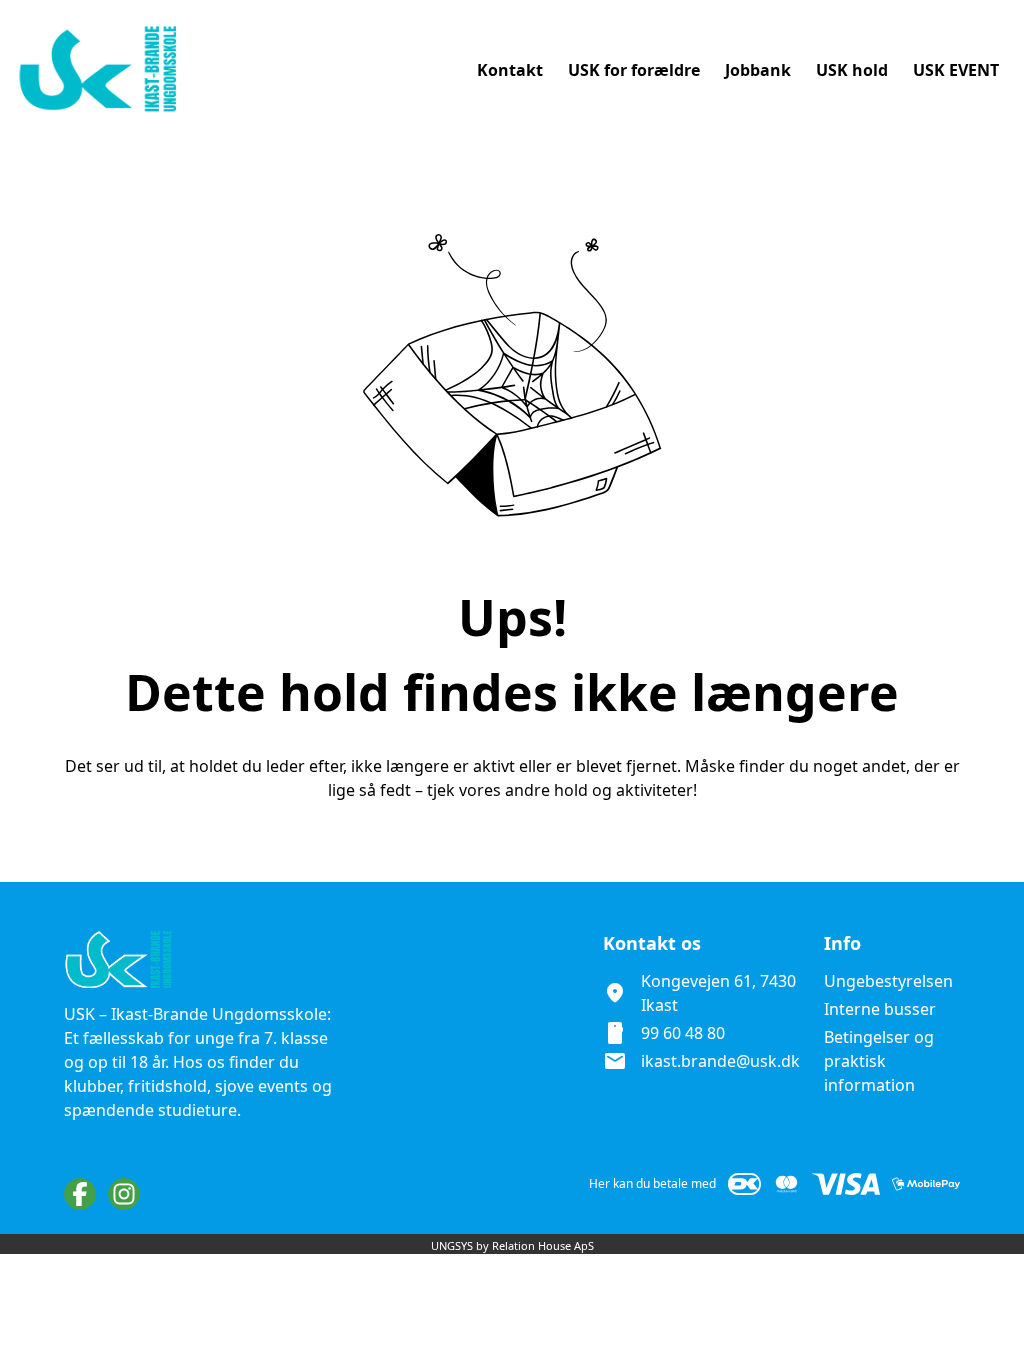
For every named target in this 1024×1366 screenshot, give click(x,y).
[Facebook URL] (80, 1194)
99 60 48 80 (683, 1033)
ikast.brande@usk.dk (720, 1061)
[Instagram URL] (124, 1194)
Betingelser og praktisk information (879, 1061)
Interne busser (880, 1009)
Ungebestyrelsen (888, 981)
